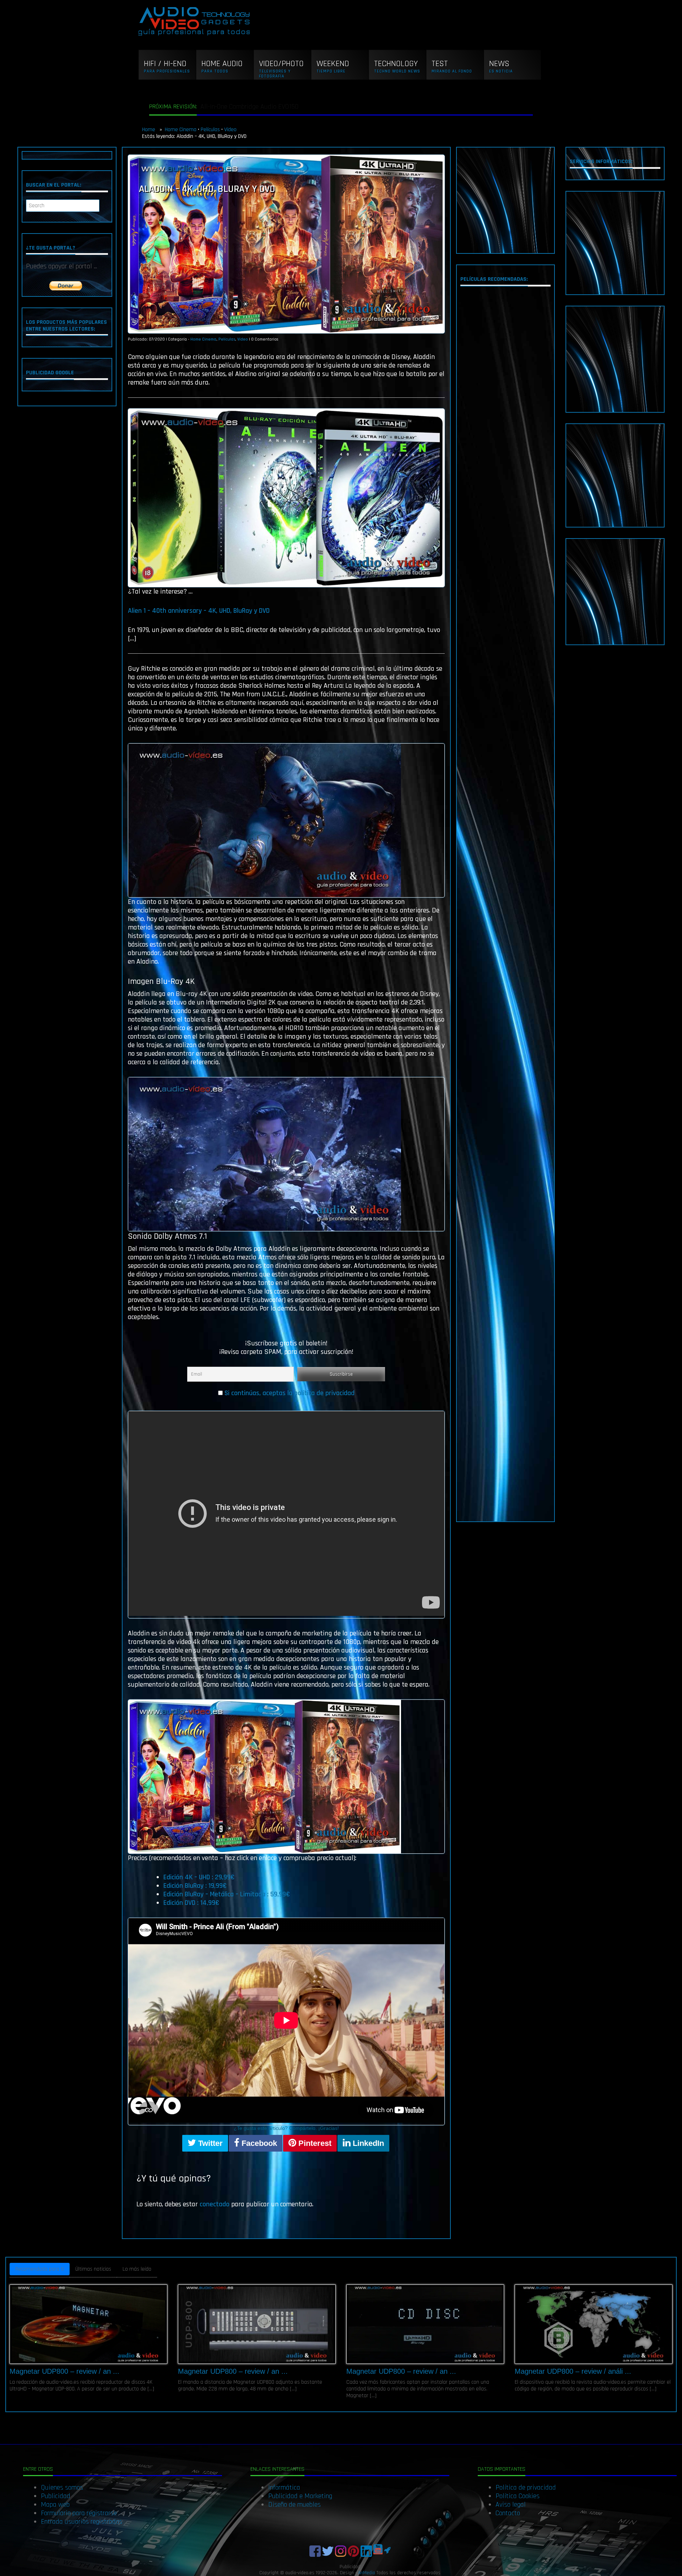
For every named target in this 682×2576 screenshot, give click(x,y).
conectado (215, 2204)
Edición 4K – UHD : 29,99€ (199, 1877)
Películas (210, 130)
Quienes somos (62, 2487)
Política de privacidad (526, 2487)
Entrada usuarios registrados (82, 2522)
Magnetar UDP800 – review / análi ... (573, 2371)
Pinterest (314, 2143)
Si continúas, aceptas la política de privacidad (289, 1393)
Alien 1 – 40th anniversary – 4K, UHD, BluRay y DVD (199, 611)
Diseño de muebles (294, 2505)
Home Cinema (181, 130)
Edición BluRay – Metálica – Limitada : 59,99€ (227, 1894)
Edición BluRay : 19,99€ (195, 1886)
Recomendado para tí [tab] (40, 2269)
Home (149, 130)
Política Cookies (518, 2496)
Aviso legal (511, 2505)
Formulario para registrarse (79, 2513)
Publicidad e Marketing (300, 2496)
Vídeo (230, 130)
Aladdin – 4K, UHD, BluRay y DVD (207, 189)
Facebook (258, 2143)
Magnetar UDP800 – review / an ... (64, 2371)
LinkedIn (367, 2143)
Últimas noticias (93, 2269)
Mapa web (55, 2505)
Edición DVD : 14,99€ (191, 1903)
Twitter (209, 2143)
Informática (284, 2487)
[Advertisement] (506, 200)
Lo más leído (137, 2269)
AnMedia (367, 2573)
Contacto (508, 2513)
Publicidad (56, 2496)
